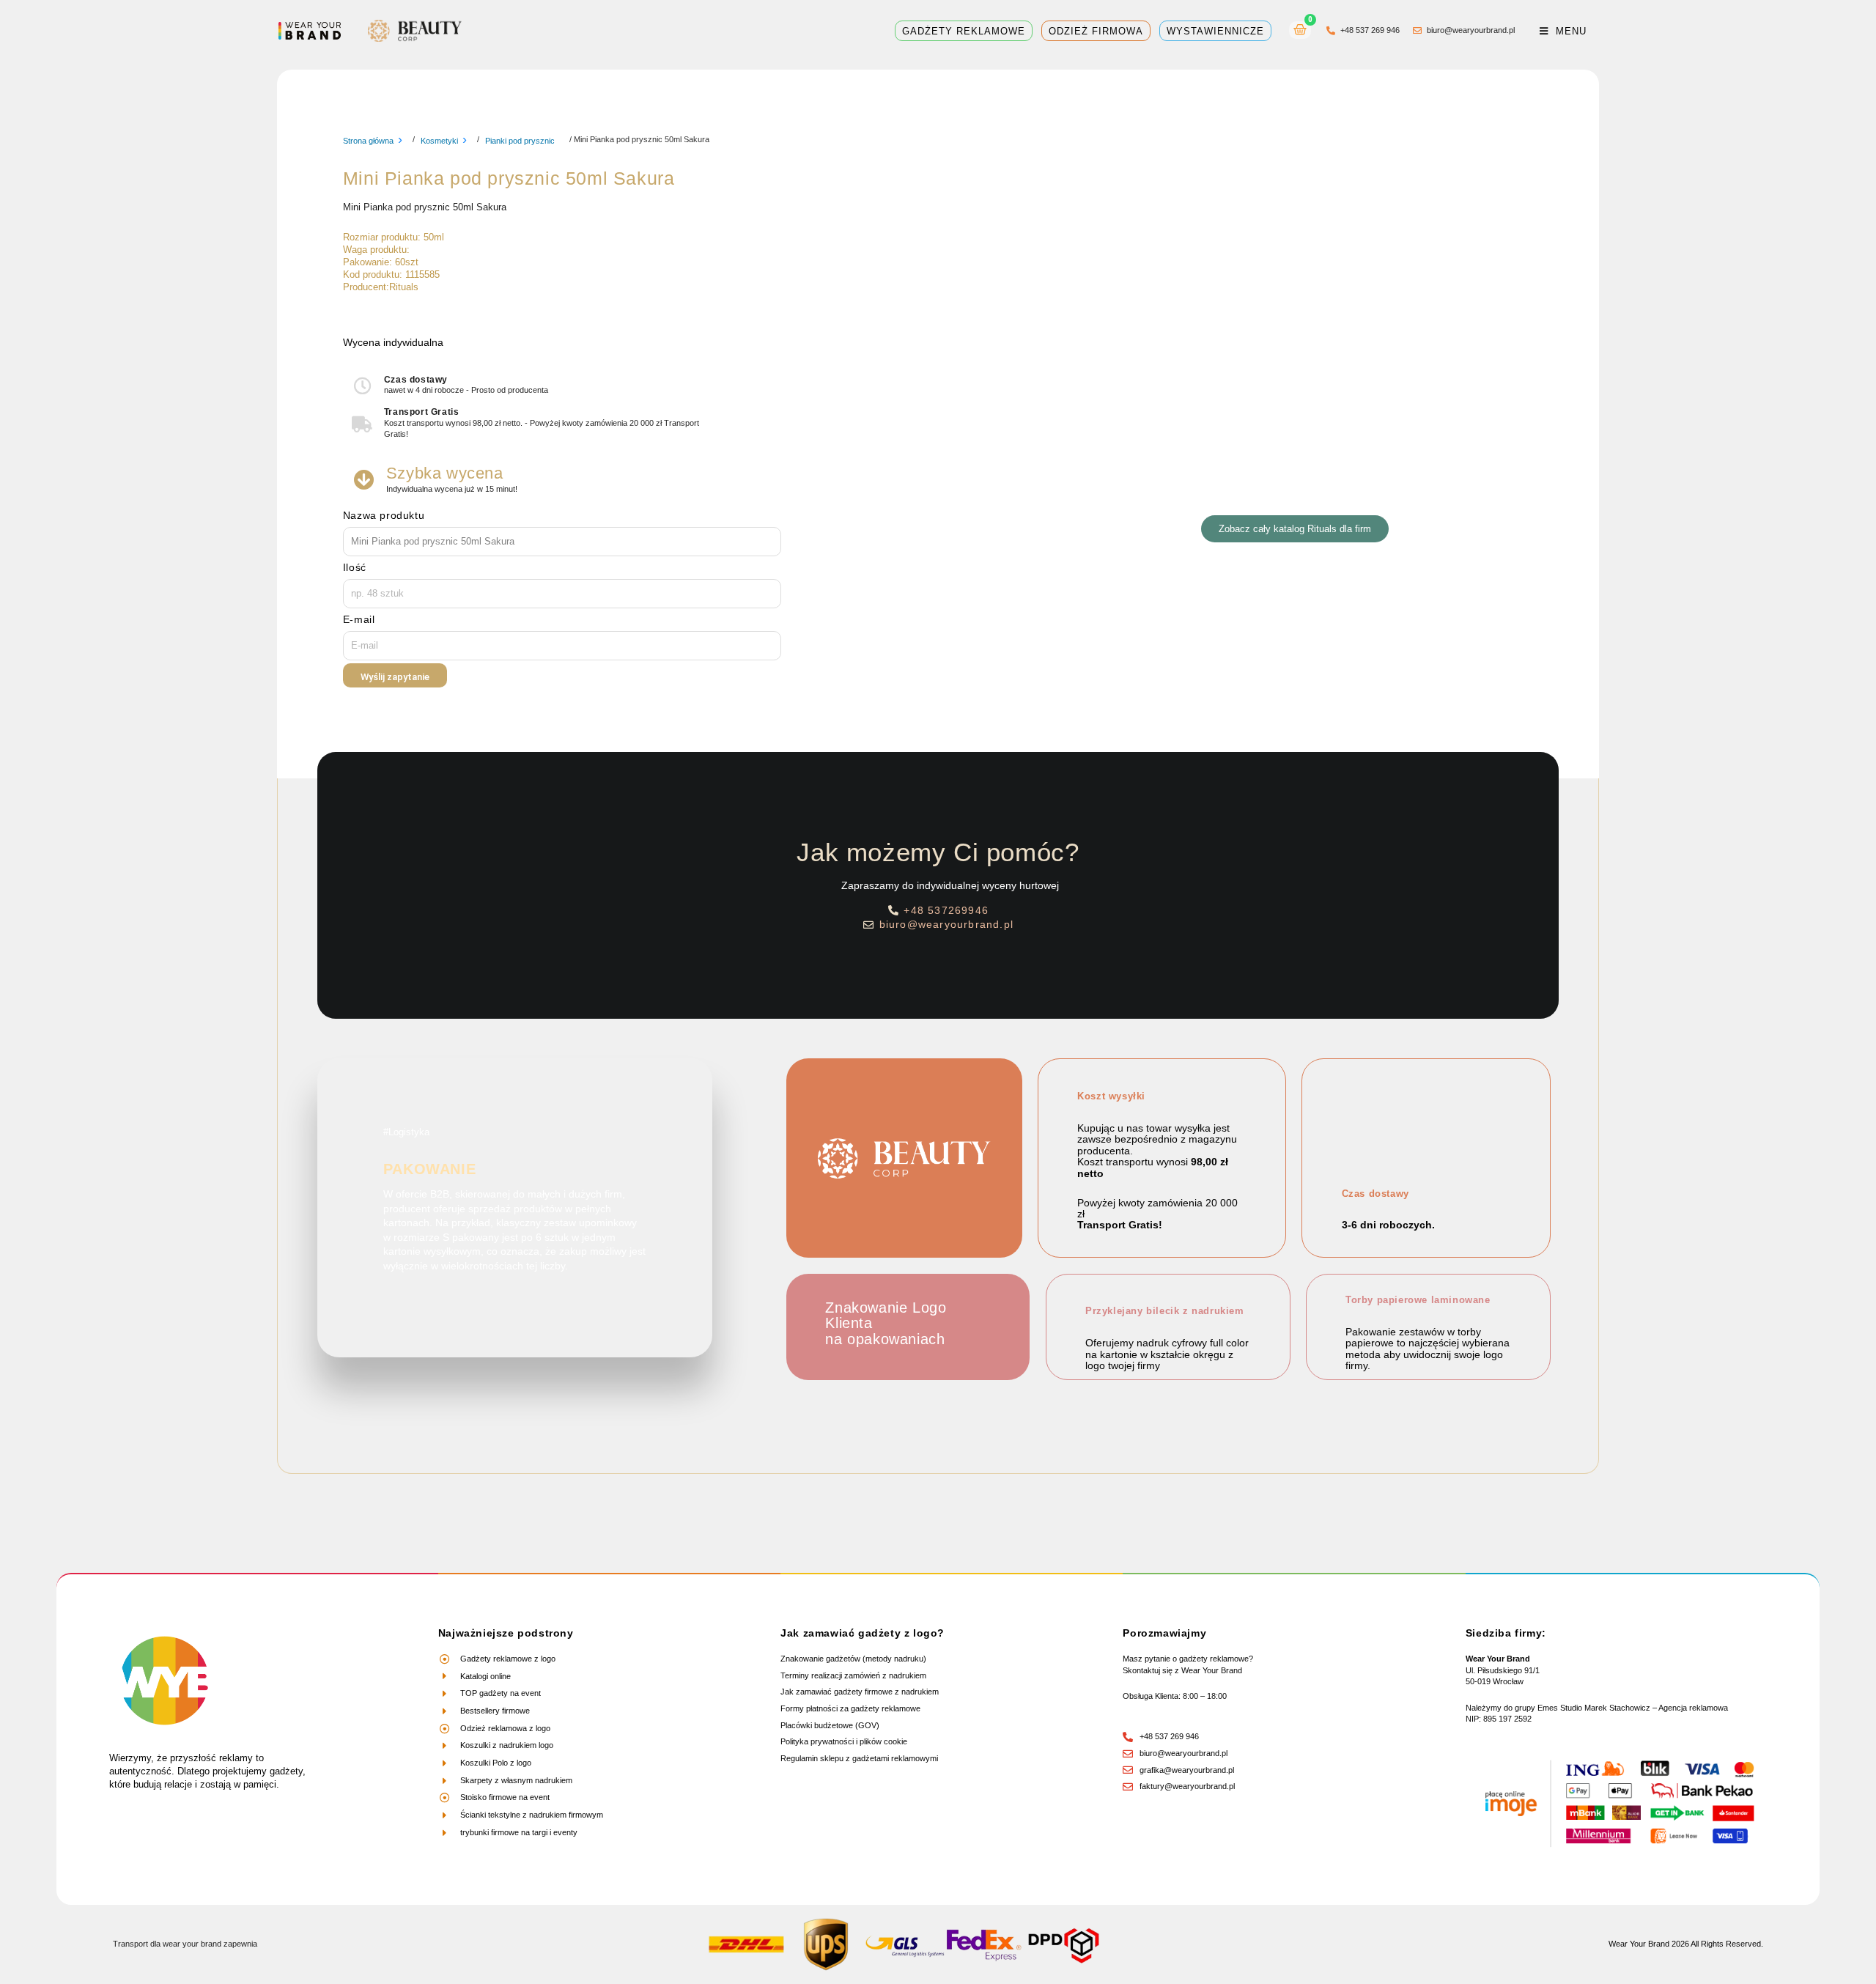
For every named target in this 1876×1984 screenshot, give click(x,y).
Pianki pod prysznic (520, 141)
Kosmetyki (439, 141)
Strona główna (368, 141)
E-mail (359, 619)
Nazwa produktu (384, 515)
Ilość (355, 567)
